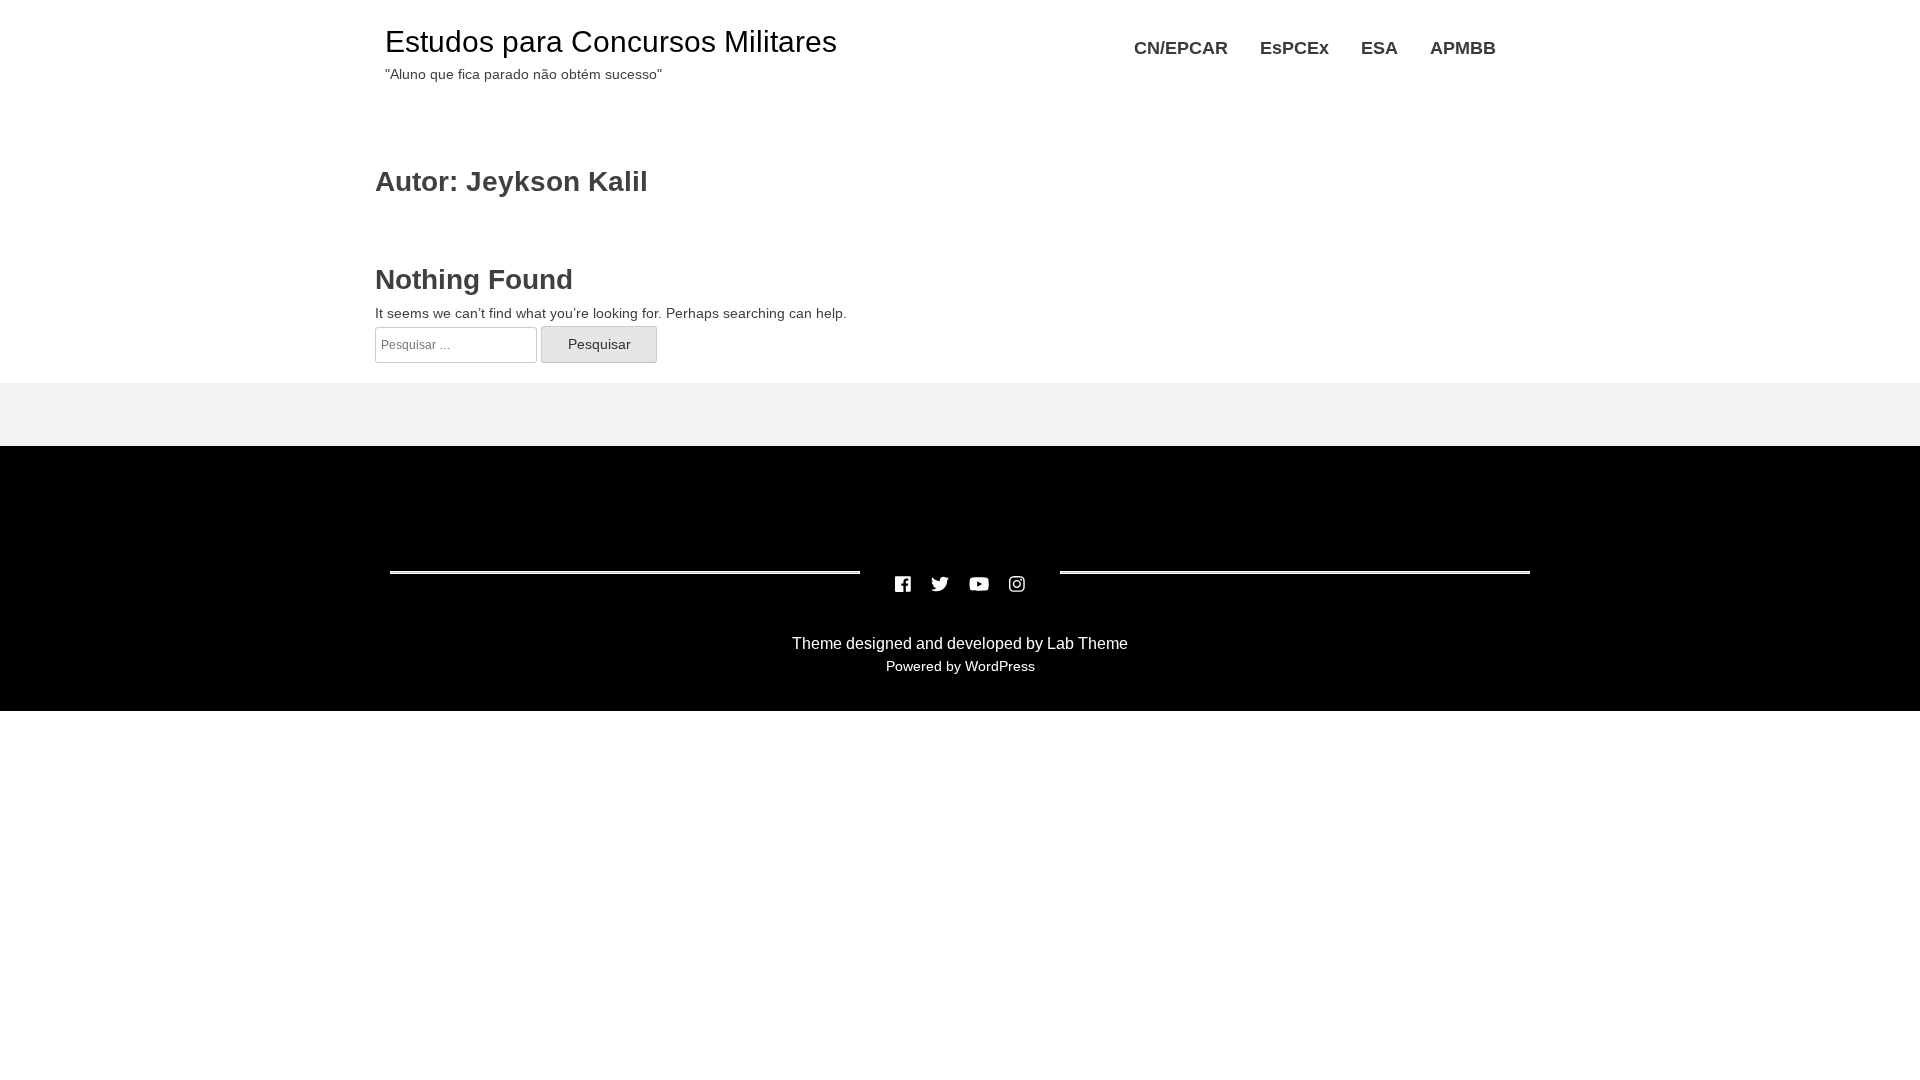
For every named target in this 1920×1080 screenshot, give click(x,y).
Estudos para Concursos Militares (611, 41)
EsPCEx (1294, 48)
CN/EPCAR (1181, 48)
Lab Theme (1085, 643)
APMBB (1463, 48)
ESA (1379, 48)
